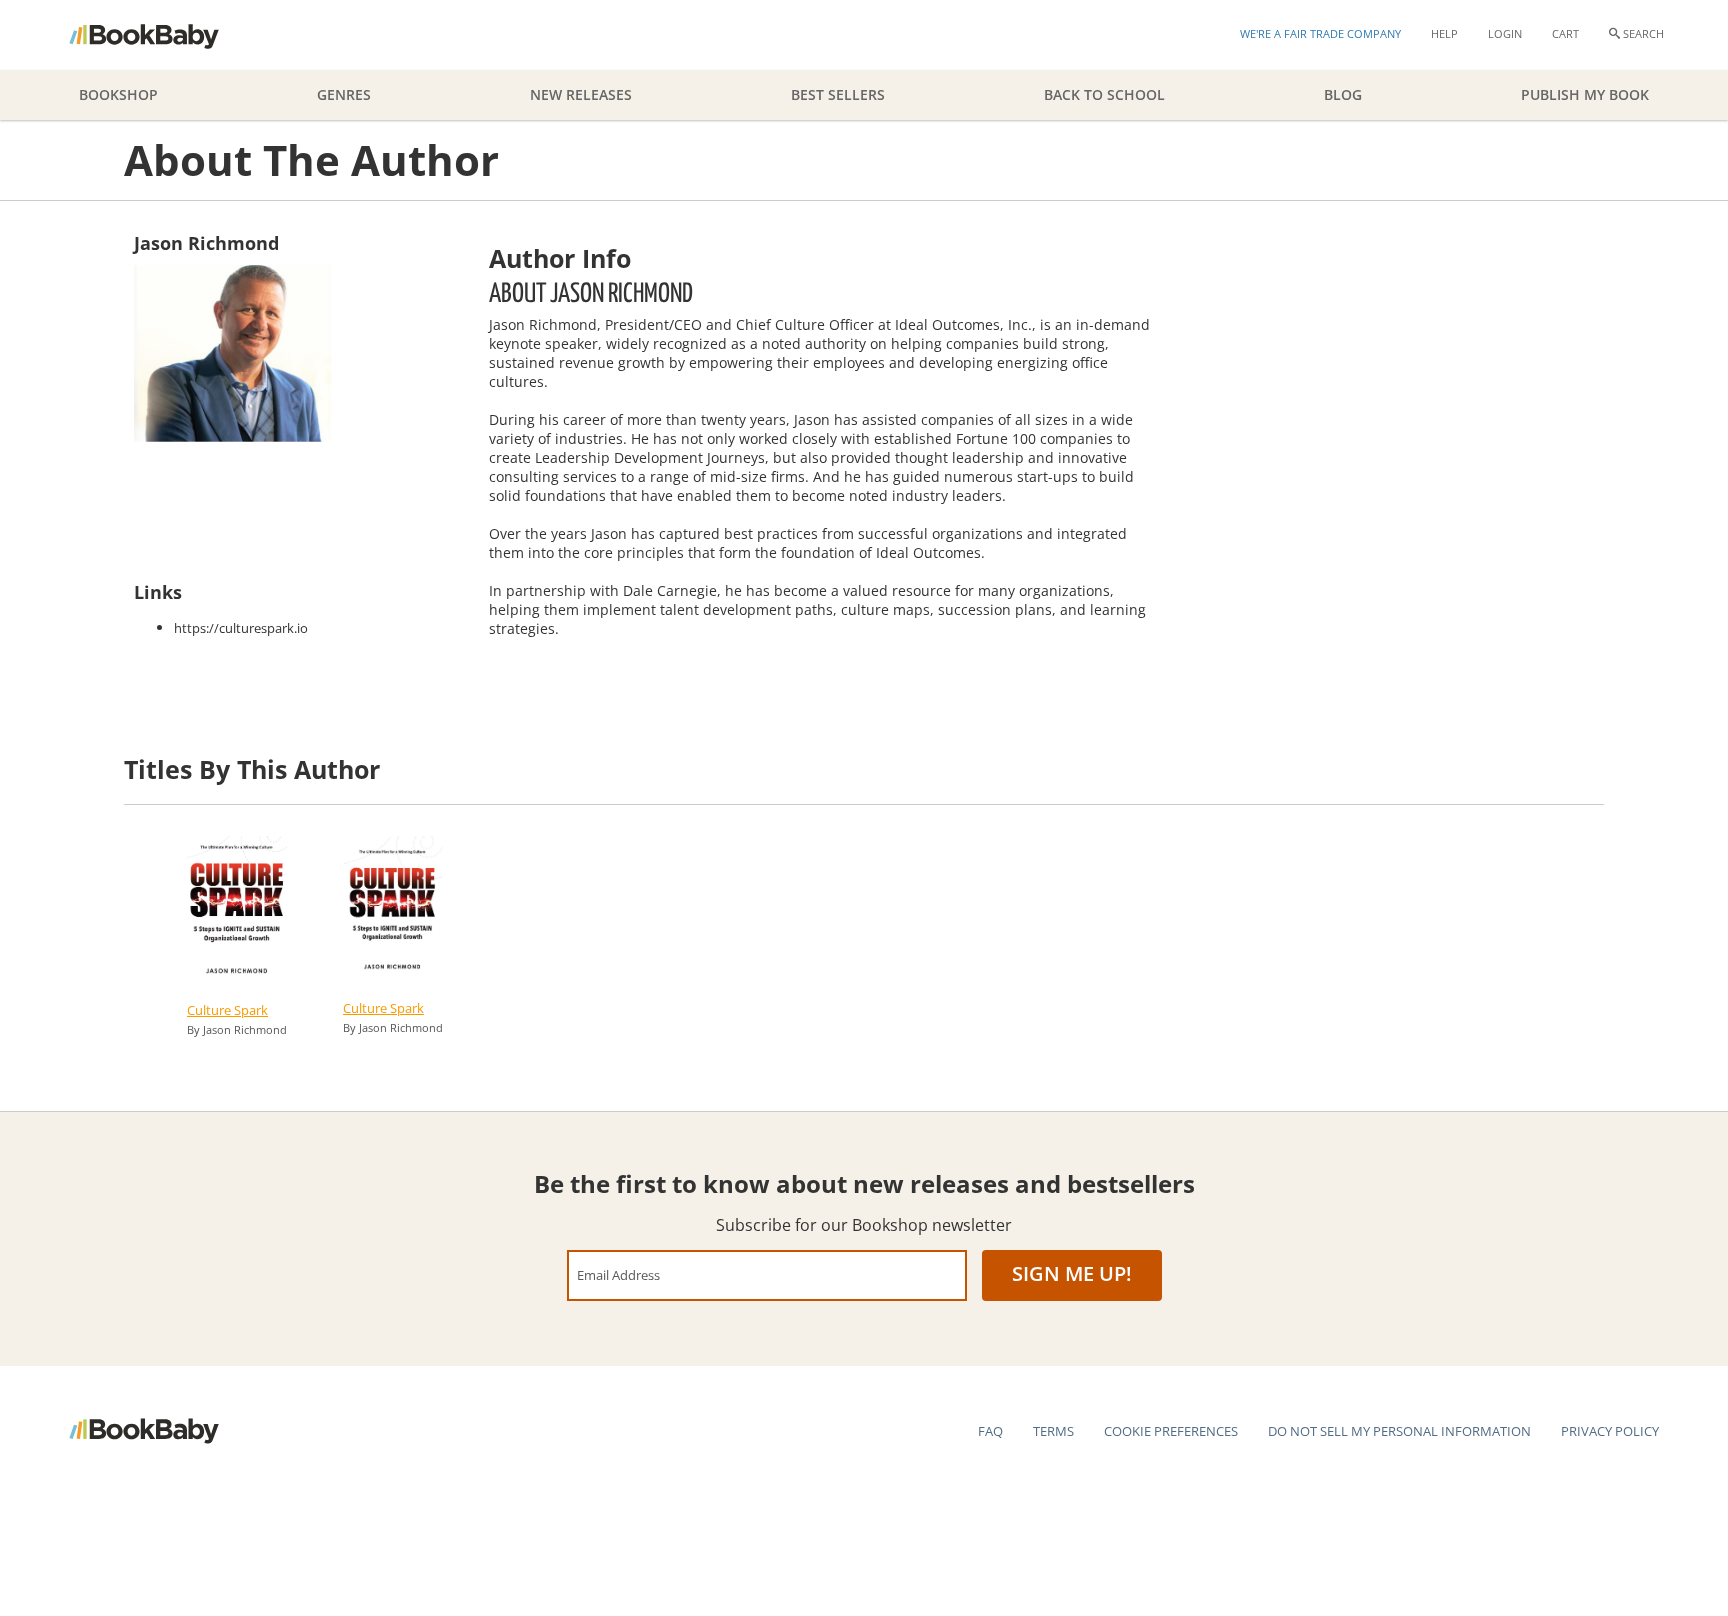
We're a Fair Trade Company (1320, 33)
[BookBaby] (161, 35)
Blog (1343, 94)
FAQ (990, 1431)
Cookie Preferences (1171, 1431)
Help (1444, 33)
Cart (1565, 33)
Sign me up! (1072, 1273)
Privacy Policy (1610, 1431)
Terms (1053, 1431)
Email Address (618, 1274)
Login (1505, 33)
